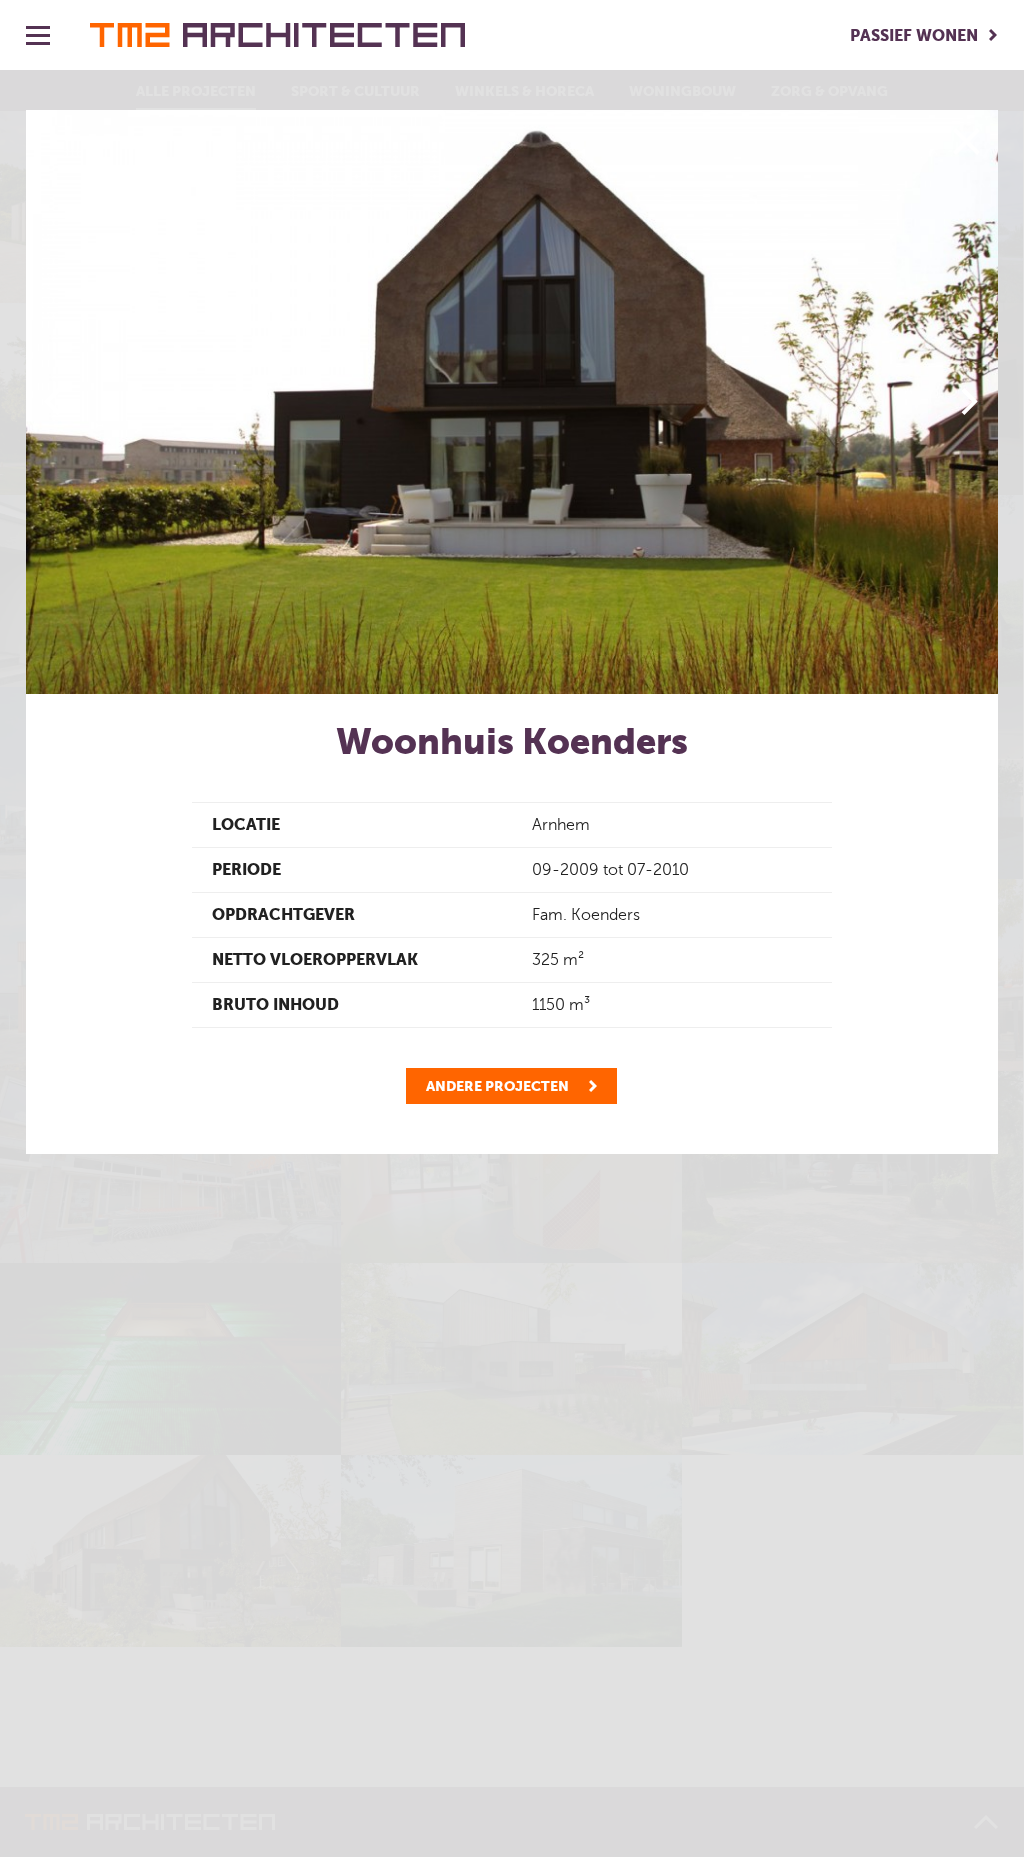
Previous (56, 402)
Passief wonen (914, 35)
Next (968, 402)
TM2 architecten (277, 35)
